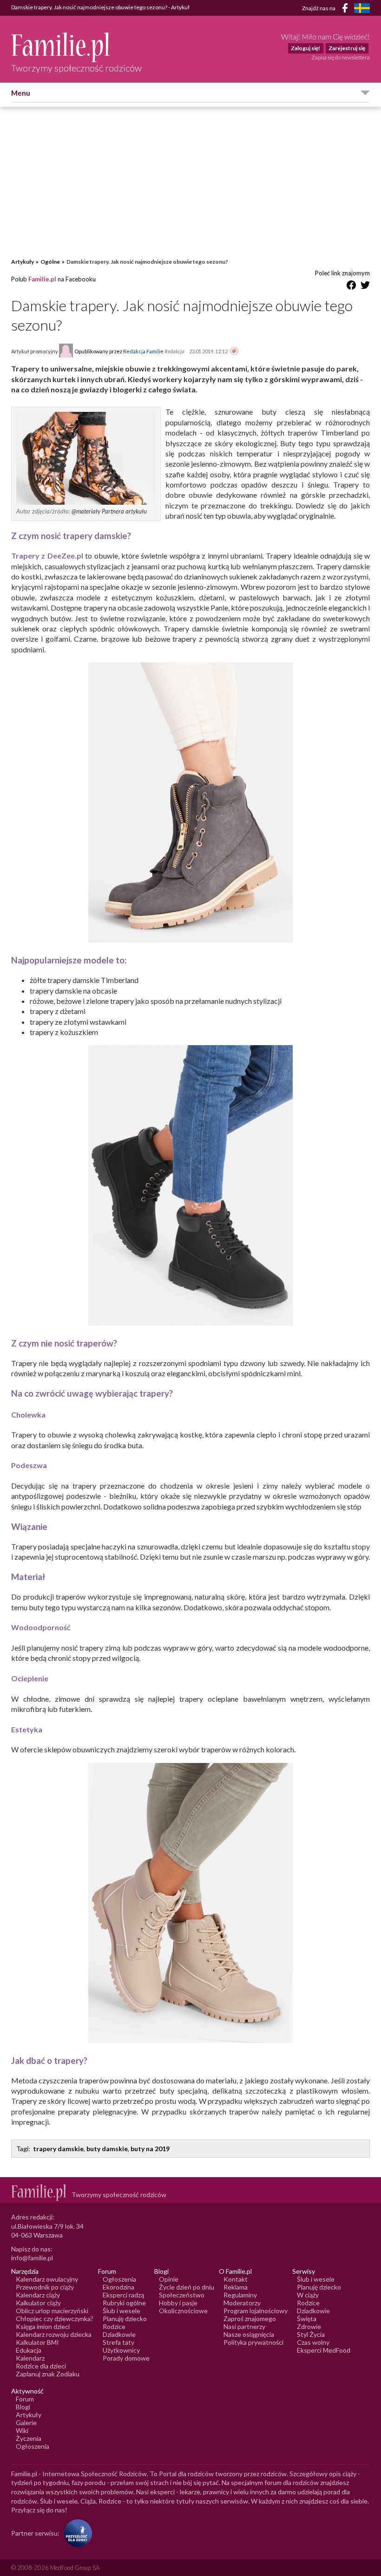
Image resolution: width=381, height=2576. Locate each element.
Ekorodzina (118, 2287)
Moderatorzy (242, 2303)
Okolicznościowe (183, 2311)
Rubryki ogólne (124, 2303)
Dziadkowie (119, 2334)
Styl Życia (311, 2334)
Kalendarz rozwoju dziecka (54, 2334)
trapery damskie (58, 2149)
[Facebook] (347, 10)
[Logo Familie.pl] (76, 47)
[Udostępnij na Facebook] (351, 287)
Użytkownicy (121, 2350)
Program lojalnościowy (256, 2311)
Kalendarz (30, 2358)
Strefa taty (118, 2342)
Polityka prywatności (253, 2342)
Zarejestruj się (347, 48)
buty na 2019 (150, 2149)
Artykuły (23, 262)
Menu (21, 93)
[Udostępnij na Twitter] (365, 287)
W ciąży (308, 2295)
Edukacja (29, 2350)
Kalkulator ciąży (38, 2303)
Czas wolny (313, 2342)
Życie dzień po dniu (187, 2287)
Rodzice (114, 2326)
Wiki (22, 2430)
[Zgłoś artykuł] (234, 351)
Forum (25, 2399)
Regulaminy (240, 2295)
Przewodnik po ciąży (45, 2287)
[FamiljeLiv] (362, 8)
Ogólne (50, 262)
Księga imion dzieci (43, 2326)
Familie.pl (42, 279)
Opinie (169, 2279)
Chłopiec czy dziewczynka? (55, 2319)
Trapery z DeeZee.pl (47, 556)
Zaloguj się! (305, 48)
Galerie (26, 2423)
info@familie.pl (32, 2258)
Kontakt (236, 2279)
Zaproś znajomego (250, 2319)
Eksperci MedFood (324, 2350)
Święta (307, 2319)
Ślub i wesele (122, 2311)
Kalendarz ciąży (38, 2295)
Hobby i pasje (178, 2303)
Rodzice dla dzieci (41, 2366)
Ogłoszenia (119, 2279)
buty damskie (107, 2149)
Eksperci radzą (123, 2295)
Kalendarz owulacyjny (47, 2279)
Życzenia (29, 2438)
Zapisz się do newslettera (341, 57)
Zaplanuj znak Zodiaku (48, 2374)
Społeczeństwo (182, 2295)
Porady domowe (126, 2358)
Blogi (23, 2407)
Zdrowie (309, 2326)
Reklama (236, 2287)
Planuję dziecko (125, 2319)
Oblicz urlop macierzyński (52, 2311)
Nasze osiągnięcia (249, 2334)
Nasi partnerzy (244, 2326)
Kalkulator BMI (37, 2342)
